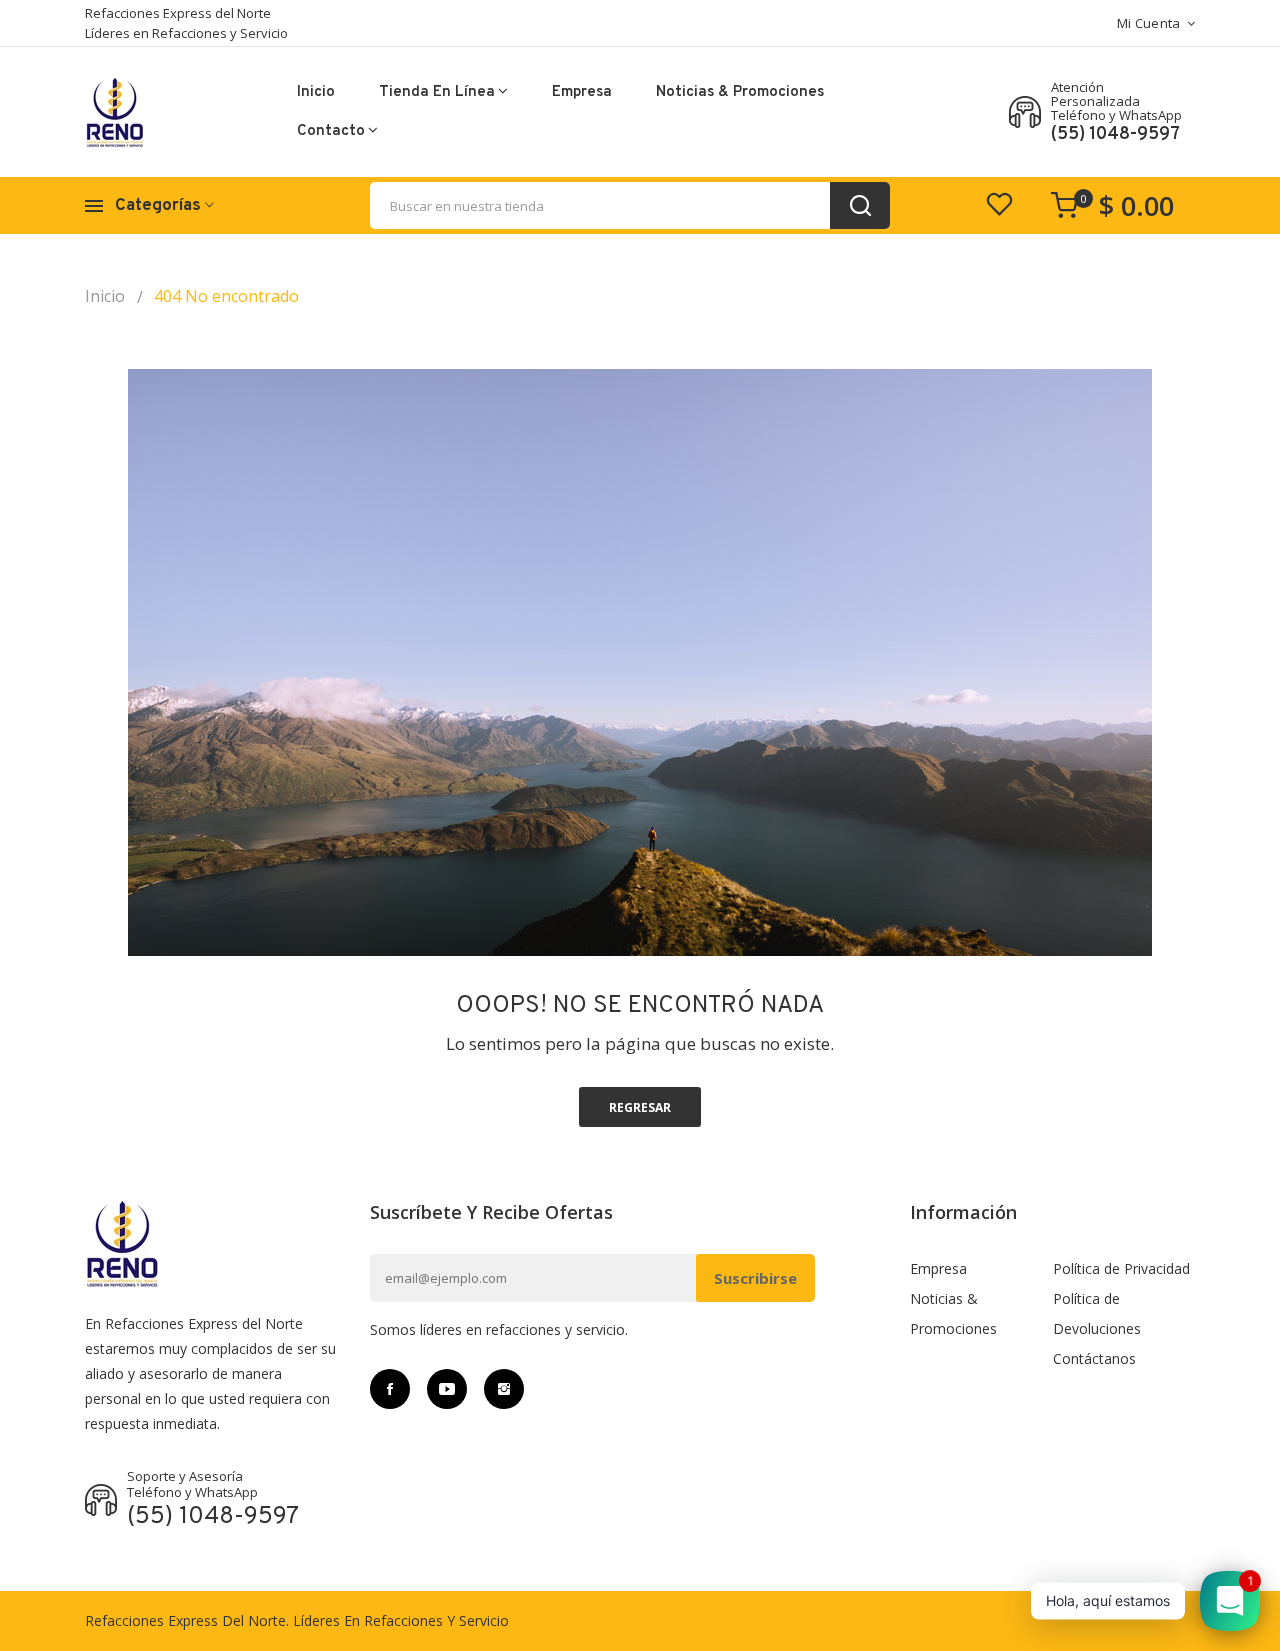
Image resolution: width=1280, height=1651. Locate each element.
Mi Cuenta (1149, 23)
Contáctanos (1094, 1358)
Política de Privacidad (1121, 1268)
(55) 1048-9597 (1115, 135)
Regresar (640, 1107)
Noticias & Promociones (740, 92)
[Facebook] (390, 1389)
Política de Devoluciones (1097, 1313)
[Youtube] (447, 1389)
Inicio (316, 92)
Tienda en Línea (437, 92)
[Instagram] (504, 1389)
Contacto (331, 131)
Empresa (582, 92)
